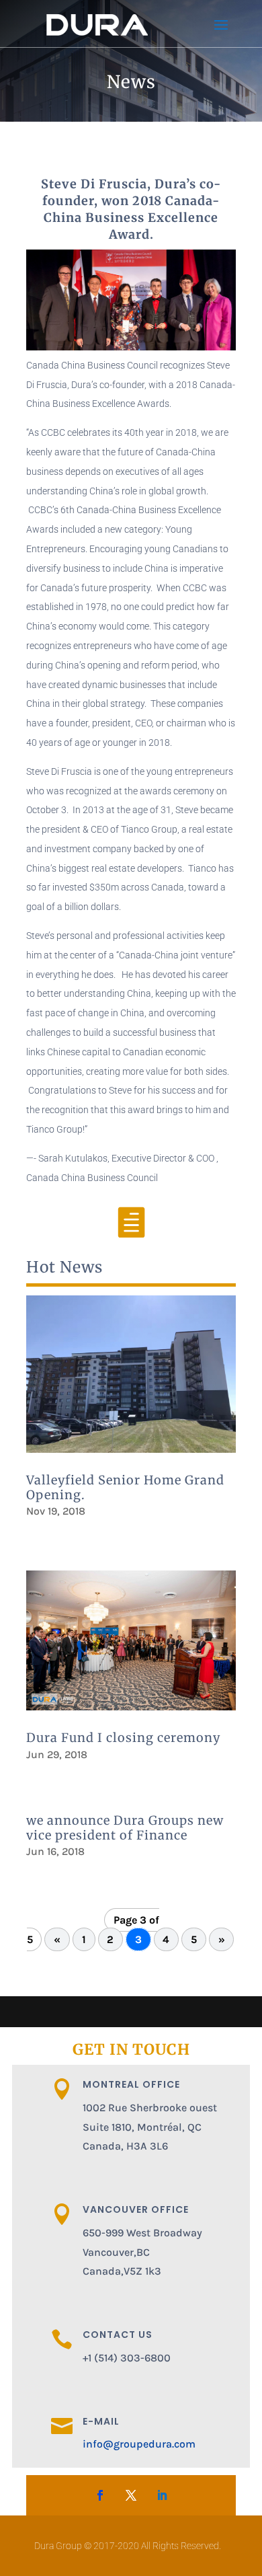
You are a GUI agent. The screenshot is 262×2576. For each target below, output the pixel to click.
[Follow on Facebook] (100, 2495)
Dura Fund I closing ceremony (123, 1738)
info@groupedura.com (139, 2444)
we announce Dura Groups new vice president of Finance (125, 1828)
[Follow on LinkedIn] (162, 2495)
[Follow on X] (131, 2495)
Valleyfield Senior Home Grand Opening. (125, 1487)
